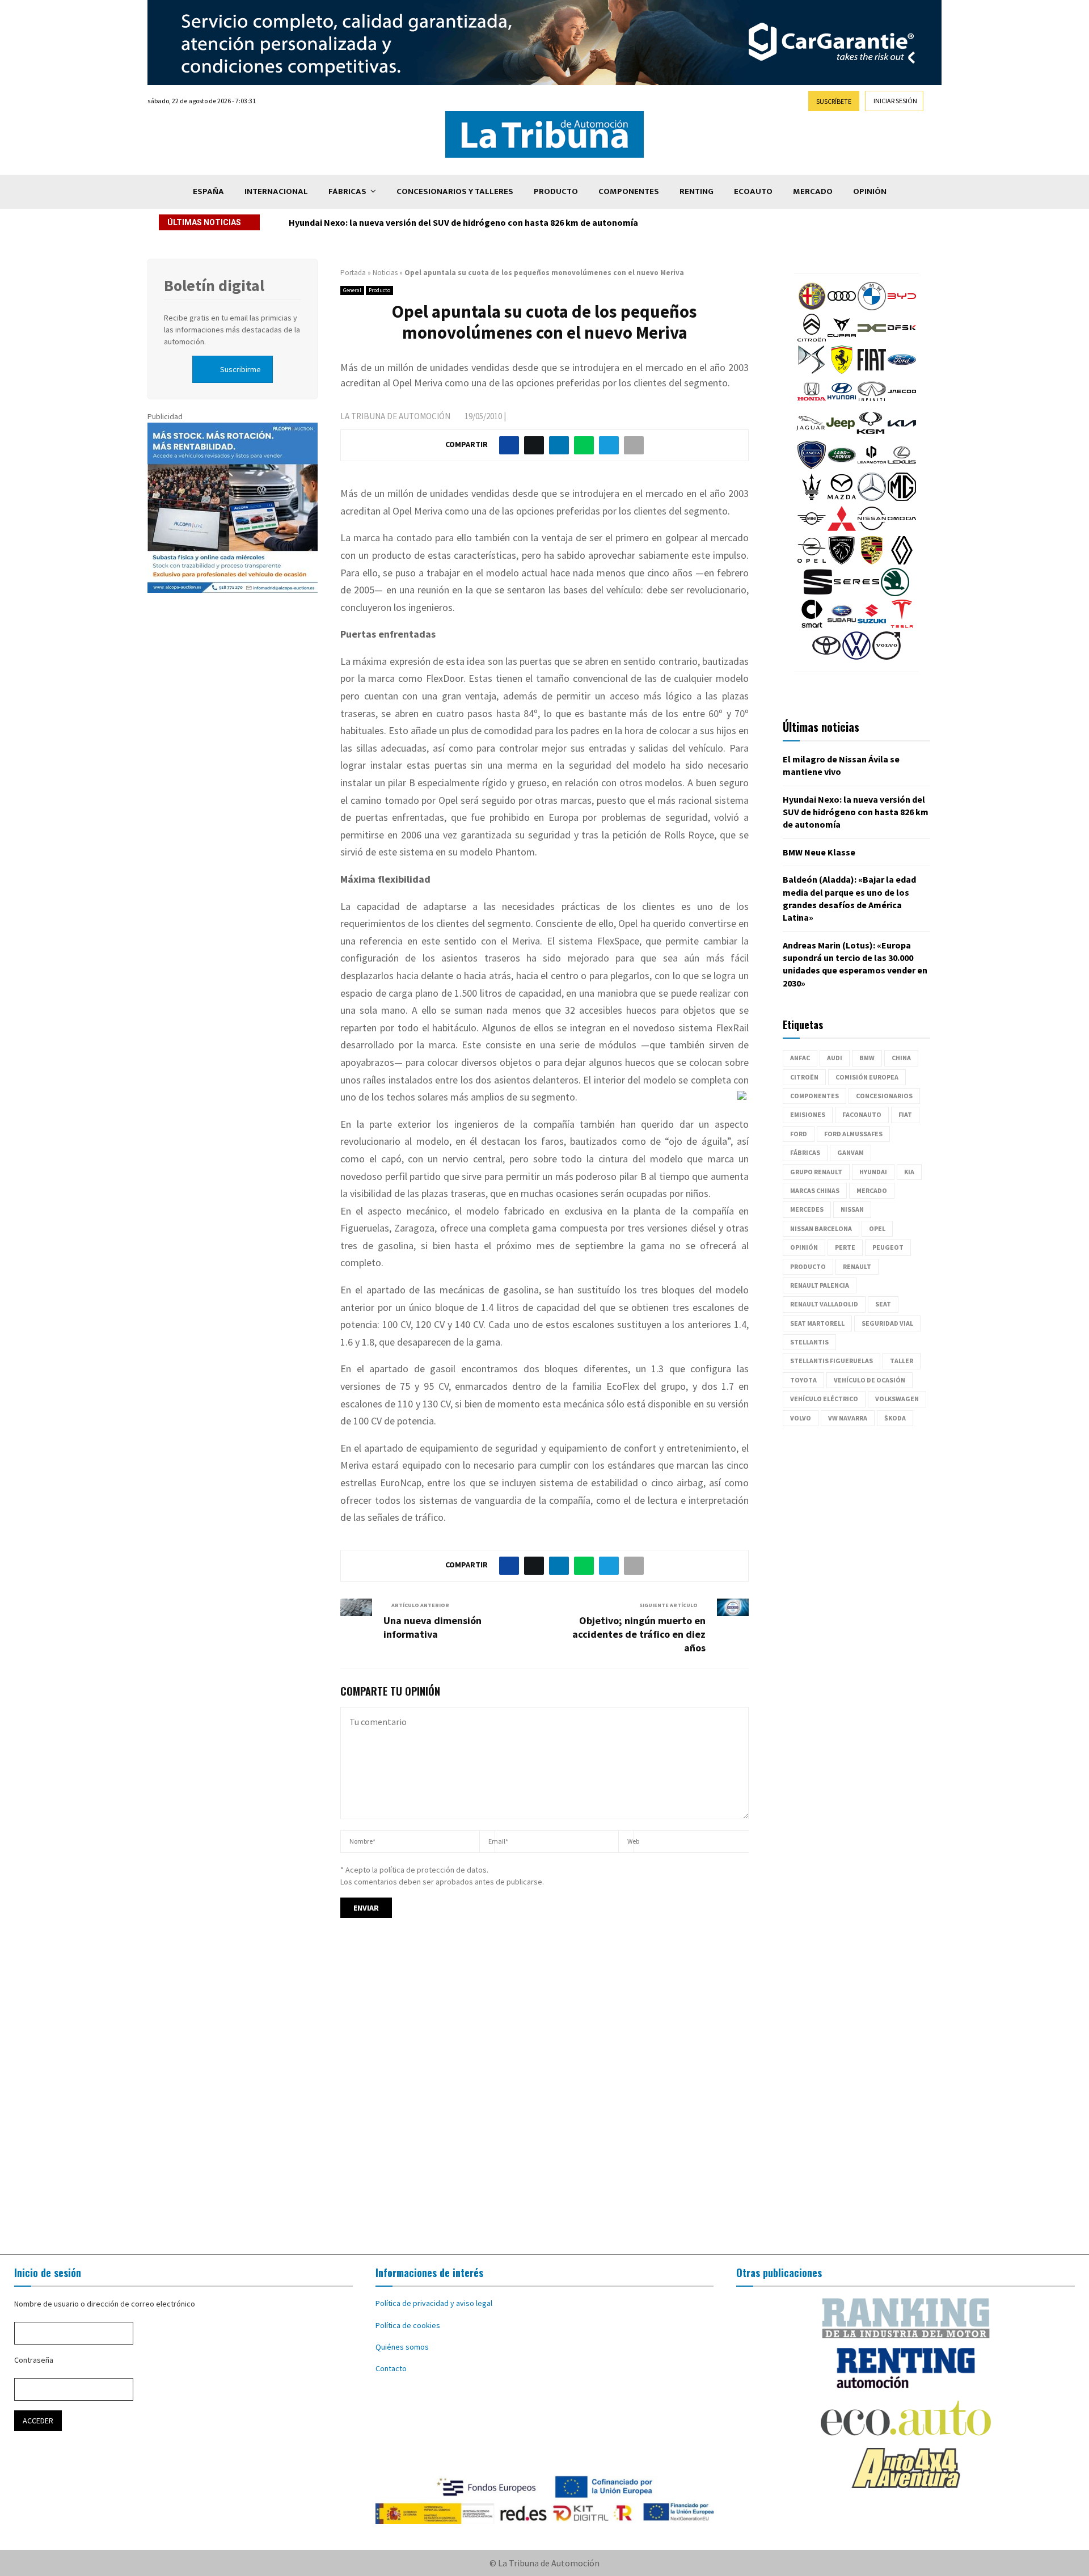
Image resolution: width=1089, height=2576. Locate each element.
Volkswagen (897, 1399)
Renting (697, 191)
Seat (883, 1304)
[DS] (812, 371)
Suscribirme (240, 369)
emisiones (808, 1114)
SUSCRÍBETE (834, 101)
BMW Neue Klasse (325, 222)
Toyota (803, 1380)
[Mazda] (842, 498)
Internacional (276, 191)
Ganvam (850, 1152)
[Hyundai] (842, 403)
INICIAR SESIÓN (895, 101)
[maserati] (812, 498)
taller (902, 1361)
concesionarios (884, 1096)
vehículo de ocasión (869, 1380)
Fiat (905, 1114)
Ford (799, 1134)
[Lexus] (902, 466)
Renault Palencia (820, 1285)
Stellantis (809, 1342)
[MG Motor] (902, 498)
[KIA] (902, 435)
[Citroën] (812, 339)
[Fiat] (872, 371)
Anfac (800, 1058)
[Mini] (812, 530)
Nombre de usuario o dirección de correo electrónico (105, 2304)
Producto (556, 191)
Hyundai (873, 1172)
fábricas (805, 1152)
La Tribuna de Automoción (395, 416)
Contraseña (34, 2360)
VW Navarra (848, 1418)
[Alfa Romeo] (812, 307)
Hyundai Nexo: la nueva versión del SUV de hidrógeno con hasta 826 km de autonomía (856, 812)
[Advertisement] (544, 2097)
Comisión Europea (867, 1077)
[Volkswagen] (856, 657)
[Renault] (902, 562)
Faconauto (862, 1114)
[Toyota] (826, 657)
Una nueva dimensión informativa (432, 1627)
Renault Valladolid (824, 1304)
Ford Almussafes (853, 1134)
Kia (909, 1172)
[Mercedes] (872, 498)
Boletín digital (214, 285)
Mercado (813, 191)
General (352, 290)
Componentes (629, 191)
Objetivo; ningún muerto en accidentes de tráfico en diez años (639, 1634)
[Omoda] (902, 530)
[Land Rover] (842, 466)
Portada (353, 273)
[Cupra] (842, 339)
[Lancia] (812, 466)
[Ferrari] (842, 371)
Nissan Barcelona (821, 1228)
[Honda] (812, 403)
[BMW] (872, 307)
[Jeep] (841, 435)
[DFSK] (902, 339)
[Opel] (812, 562)
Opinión (870, 191)
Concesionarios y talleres (455, 191)
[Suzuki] (872, 625)
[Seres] (856, 593)
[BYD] (902, 307)
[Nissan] (872, 530)
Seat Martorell (817, 1323)
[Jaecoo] (902, 403)
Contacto (391, 2368)
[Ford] (902, 371)
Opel (877, 1228)
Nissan (852, 1209)
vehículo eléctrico (824, 1399)
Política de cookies (408, 2325)
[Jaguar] (811, 435)
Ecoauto (753, 191)
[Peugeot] (842, 562)
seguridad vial (887, 1323)
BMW (867, 1058)
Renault (857, 1266)
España (208, 191)
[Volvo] (887, 657)
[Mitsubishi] (842, 530)
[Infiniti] (872, 403)
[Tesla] (902, 625)
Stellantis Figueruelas (831, 1361)
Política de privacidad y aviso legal (434, 2303)
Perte (845, 1247)
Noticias (385, 273)
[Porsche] (872, 562)
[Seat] (818, 593)
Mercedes (807, 1209)
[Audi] (842, 307)
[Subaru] (842, 625)
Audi (835, 1058)
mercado (872, 1190)
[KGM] (871, 435)
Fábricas (347, 191)
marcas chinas (815, 1190)
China (901, 1058)
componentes (814, 1096)
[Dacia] (872, 339)
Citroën (804, 1077)
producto (808, 1266)
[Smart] (812, 625)
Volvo (801, 1418)
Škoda (895, 1418)
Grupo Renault (816, 1172)
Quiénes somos (402, 2347)
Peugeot (888, 1247)
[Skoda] (895, 593)
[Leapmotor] (872, 466)
